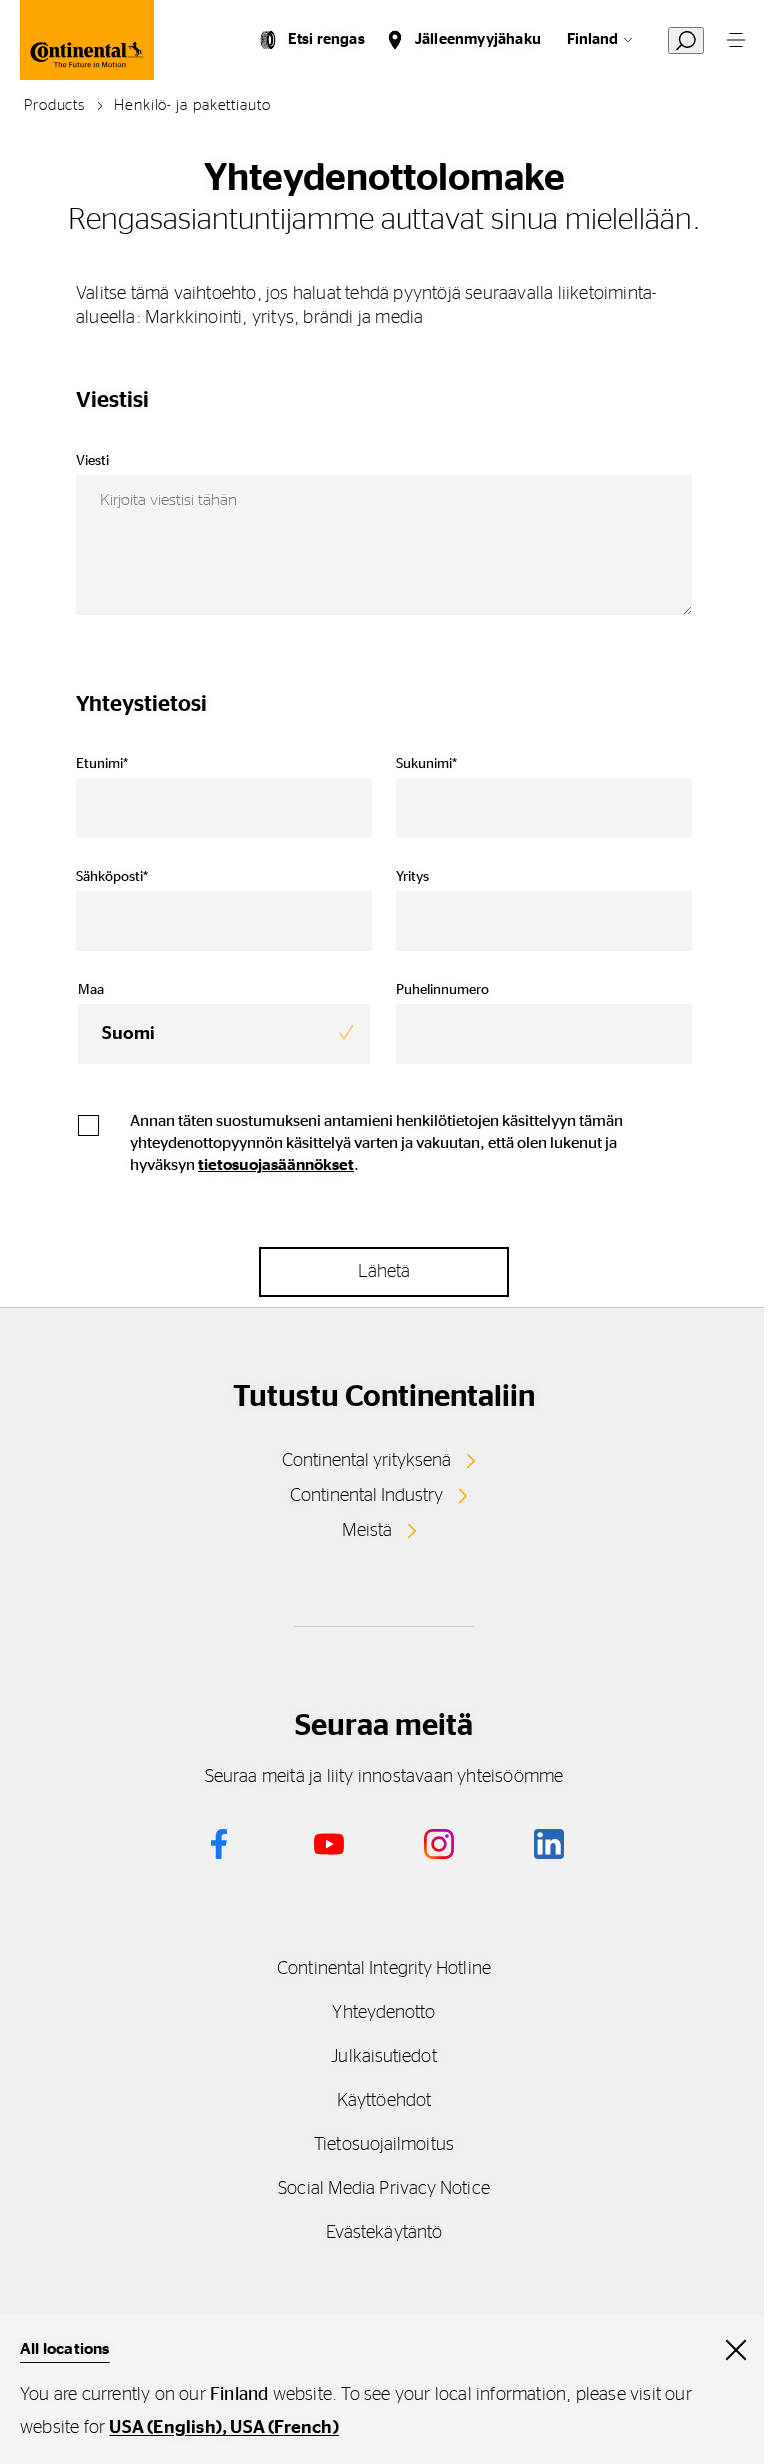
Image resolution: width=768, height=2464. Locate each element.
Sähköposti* (112, 877)
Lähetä (384, 1272)
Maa (91, 990)
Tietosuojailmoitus (384, 2145)
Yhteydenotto (383, 2013)
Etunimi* (102, 764)
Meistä (367, 1531)
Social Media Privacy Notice (383, 2189)
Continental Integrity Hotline (384, 1969)
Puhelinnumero (442, 990)
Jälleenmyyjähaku (478, 39)
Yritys (412, 877)
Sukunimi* (426, 764)
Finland (592, 39)
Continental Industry (366, 1496)
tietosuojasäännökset (276, 1165)
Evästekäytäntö (384, 2233)
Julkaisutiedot (383, 2057)
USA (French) (284, 2428)
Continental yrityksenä (366, 1461)
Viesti (92, 461)
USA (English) (165, 2428)
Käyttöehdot (384, 2101)
